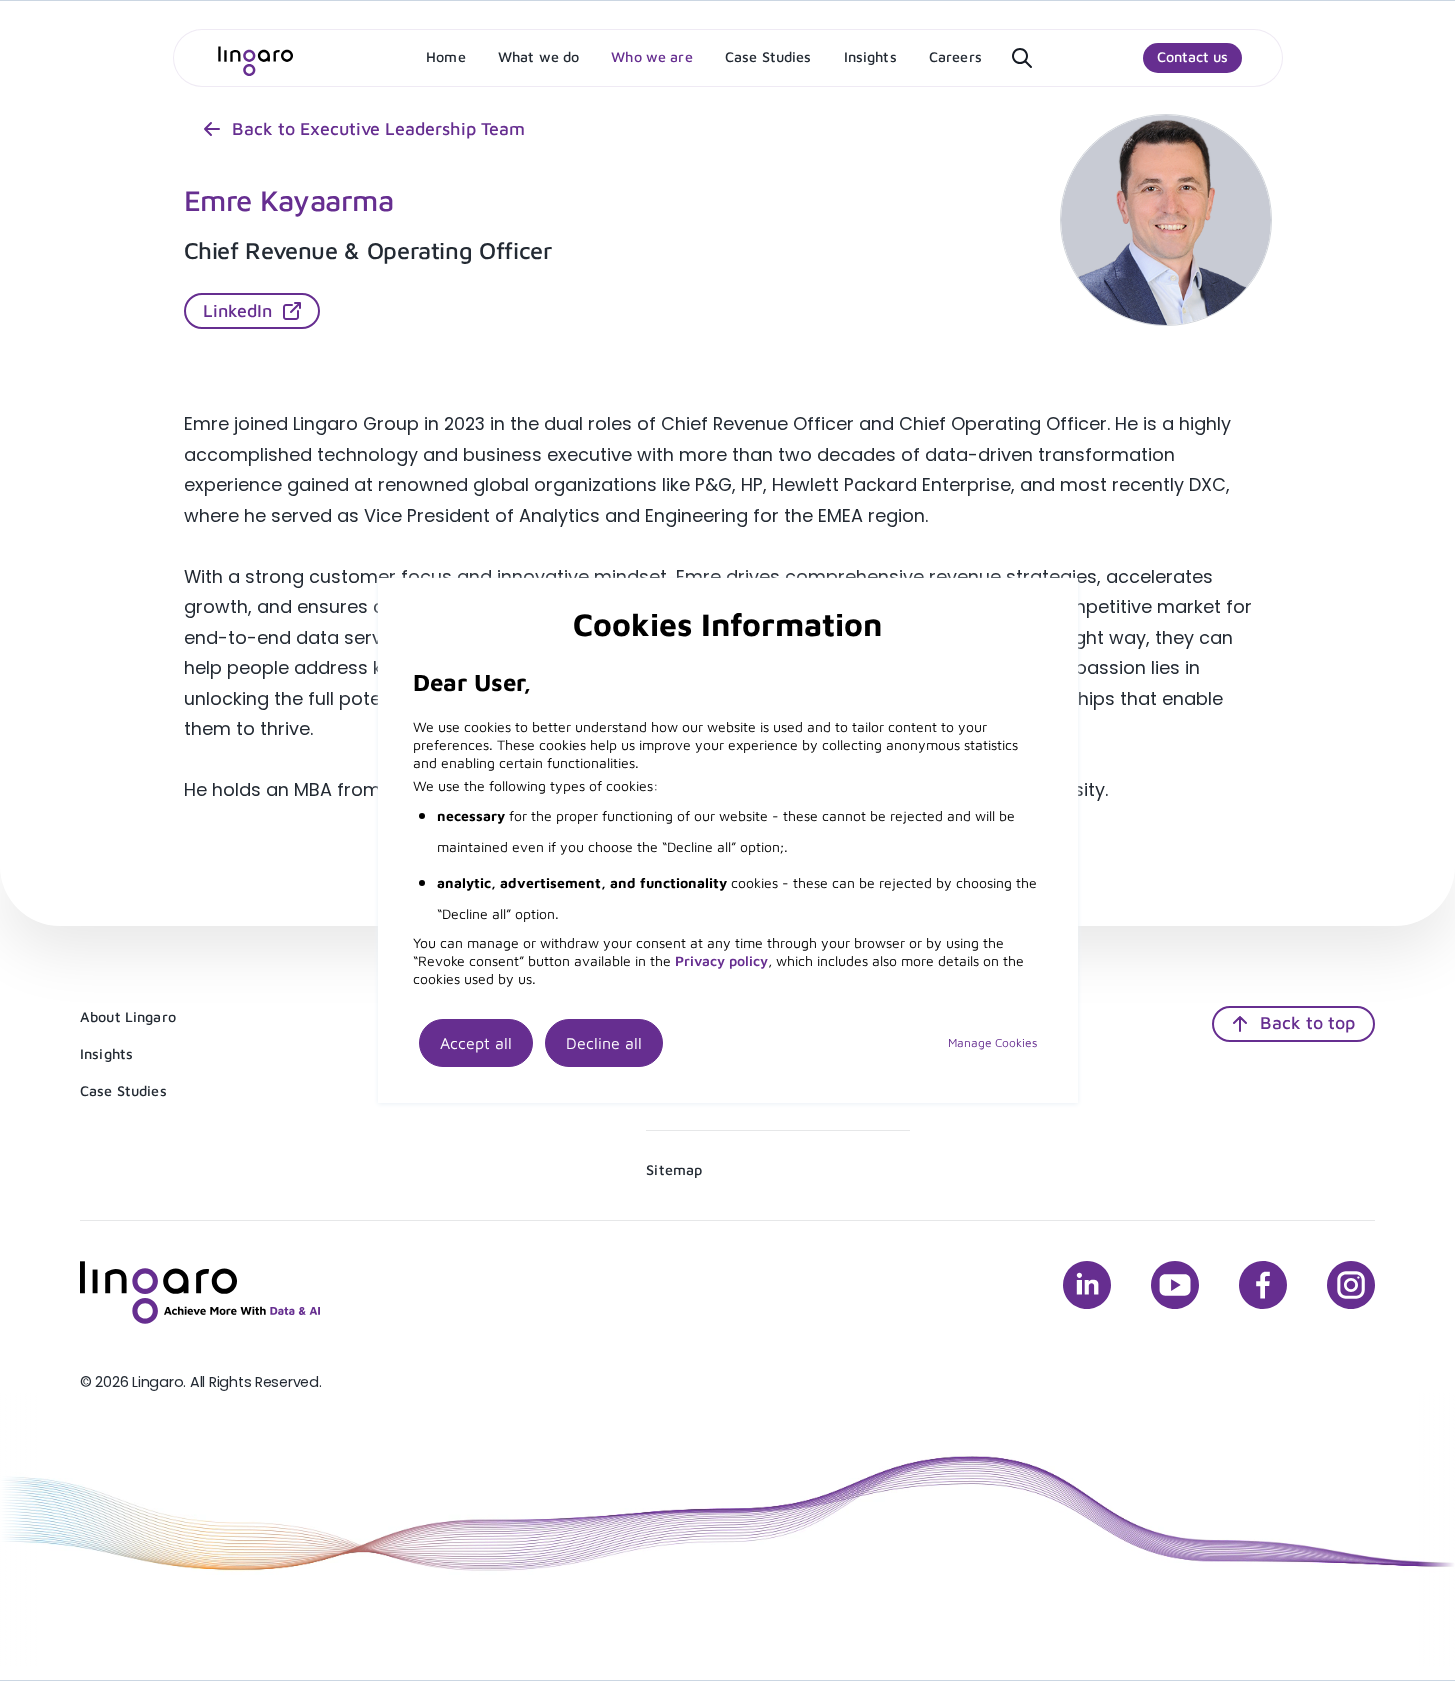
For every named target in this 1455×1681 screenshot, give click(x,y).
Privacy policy (721, 960)
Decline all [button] (604, 1043)
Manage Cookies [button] (992, 1042)
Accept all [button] (476, 1043)
